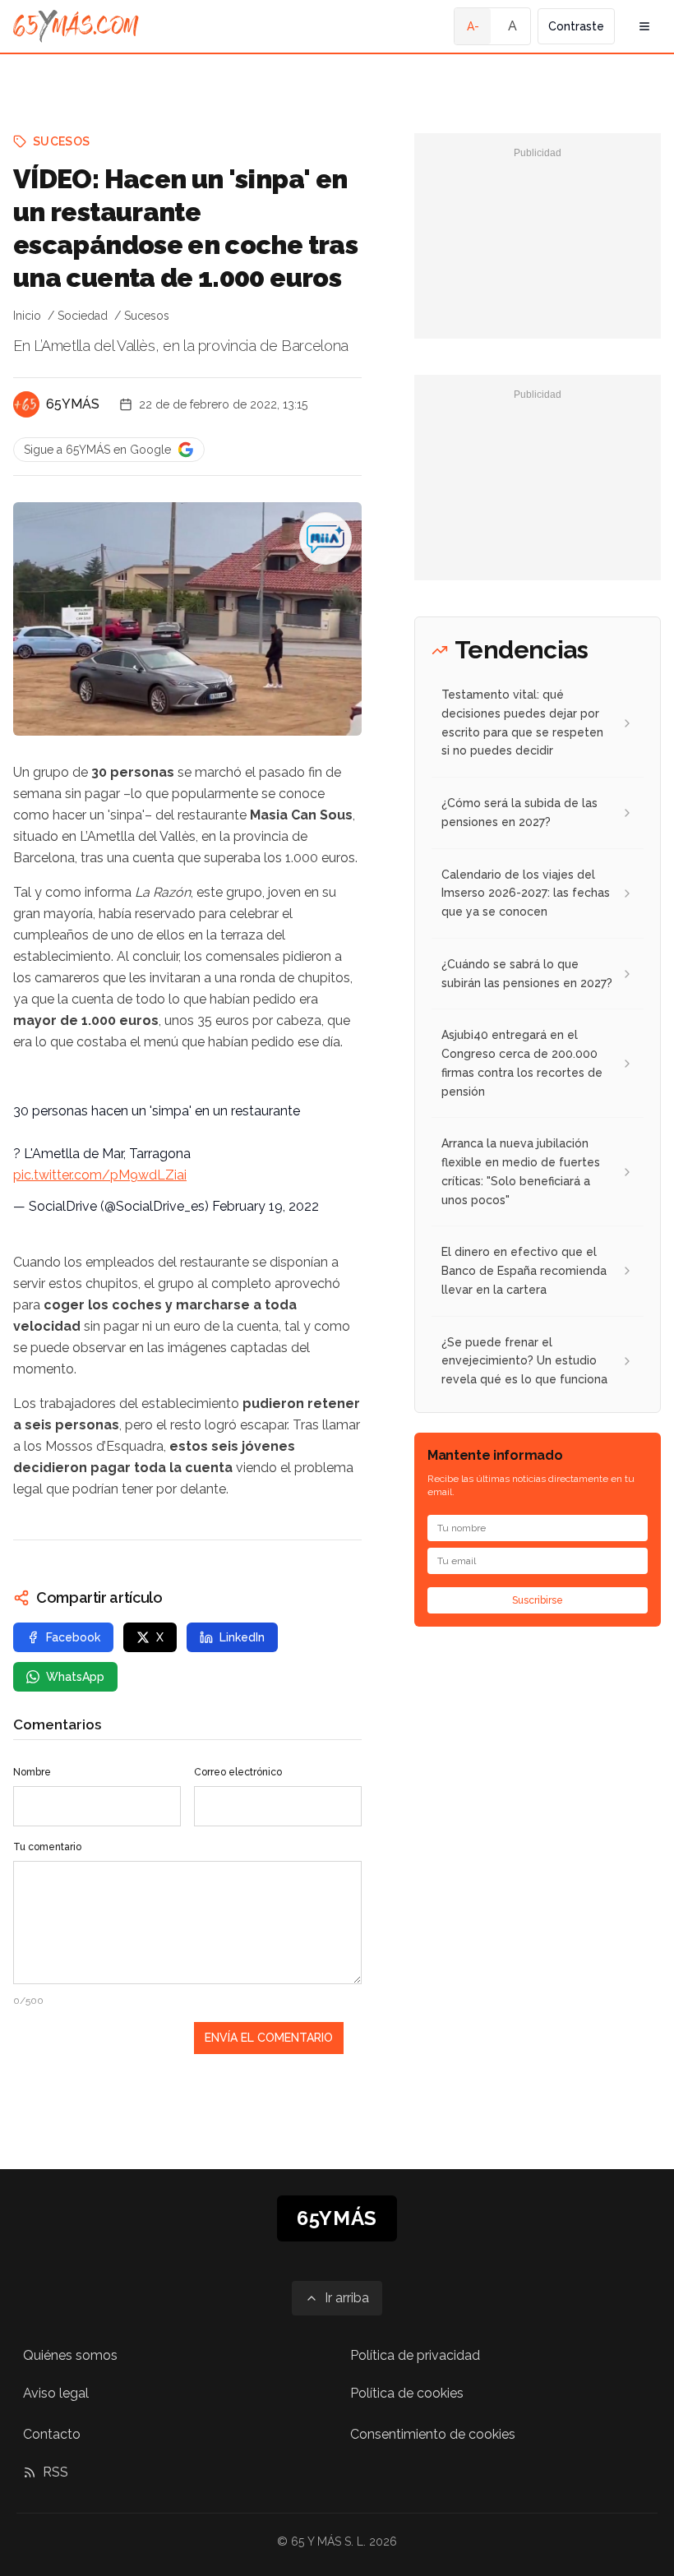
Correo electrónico (238, 1772)
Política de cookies (407, 2393)
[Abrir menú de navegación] (644, 26)
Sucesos (61, 141)
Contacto (52, 2434)
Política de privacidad (415, 2355)
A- (473, 26)
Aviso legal (56, 2393)
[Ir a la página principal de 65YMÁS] (76, 26)
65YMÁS (73, 404)
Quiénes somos (70, 2355)
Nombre (32, 1772)
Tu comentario (47, 1847)
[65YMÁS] (26, 404)
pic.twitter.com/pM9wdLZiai (100, 1175)
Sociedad (83, 316)
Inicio (27, 316)
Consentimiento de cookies (433, 2434)
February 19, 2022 (265, 1206)
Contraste (576, 26)
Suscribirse (538, 1600)
